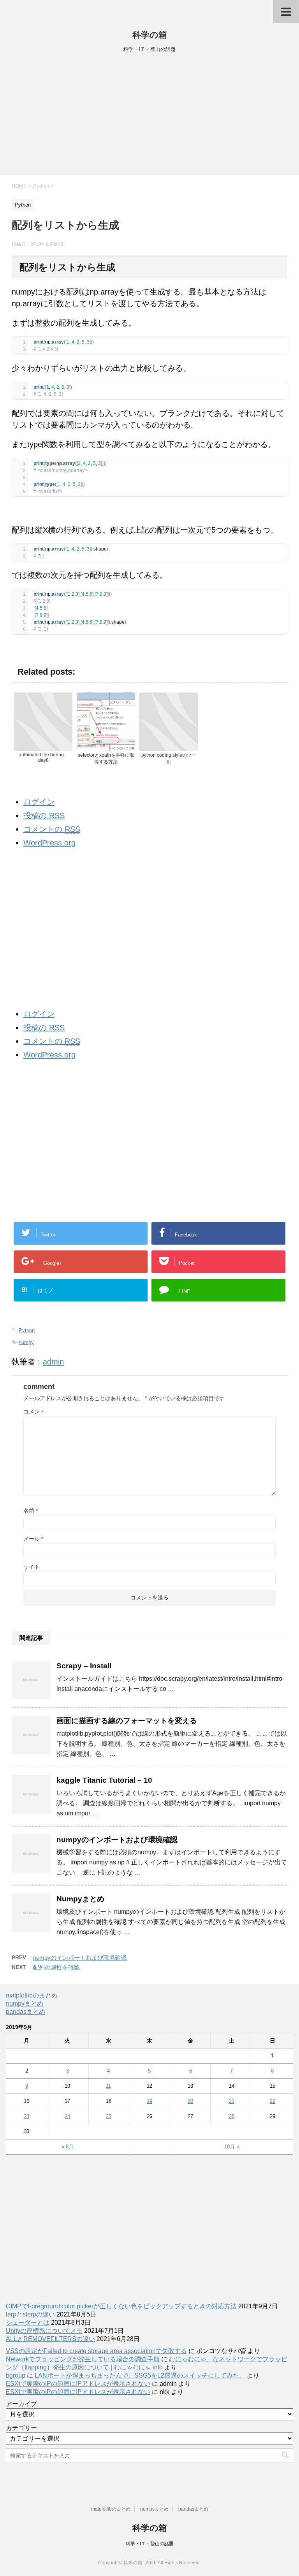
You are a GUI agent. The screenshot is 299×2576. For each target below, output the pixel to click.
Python (27, 1330)
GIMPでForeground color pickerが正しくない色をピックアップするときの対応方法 (121, 2306)
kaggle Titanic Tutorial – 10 (104, 1780)
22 (273, 2101)
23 (26, 2116)
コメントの (52, 829)
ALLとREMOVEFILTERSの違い (50, 2339)
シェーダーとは (28, 2323)
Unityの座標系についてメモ (44, 2331)
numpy (26, 1342)
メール (33, 1539)
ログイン (39, 802)
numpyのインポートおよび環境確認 (117, 1840)
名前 (31, 1511)
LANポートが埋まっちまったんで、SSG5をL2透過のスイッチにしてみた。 (140, 2375)
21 (232, 2101)
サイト (32, 1567)
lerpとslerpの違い (30, 2314)
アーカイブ (21, 2404)
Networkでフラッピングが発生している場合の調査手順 (83, 2359)
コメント (34, 1412)
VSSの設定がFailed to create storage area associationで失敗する (96, 2351)
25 (109, 2116)
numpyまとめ (25, 2003)
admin (53, 1362)
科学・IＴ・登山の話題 (150, 2544)
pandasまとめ (26, 2012)
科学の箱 (150, 35)
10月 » (232, 2147)
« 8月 (68, 2147)
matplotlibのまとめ (32, 1995)
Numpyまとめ (80, 1899)
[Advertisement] (149, 116)
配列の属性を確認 (56, 1967)
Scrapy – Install (84, 1666)
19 (149, 2101)
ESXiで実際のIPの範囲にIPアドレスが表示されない (78, 2384)
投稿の (44, 815)
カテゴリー (21, 2428)
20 (190, 2101)
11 (108, 2086)
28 (232, 2116)
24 (67, 2116)
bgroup (16, 2375)
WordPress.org (49, 843)
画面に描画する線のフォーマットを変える (127, 1721)
